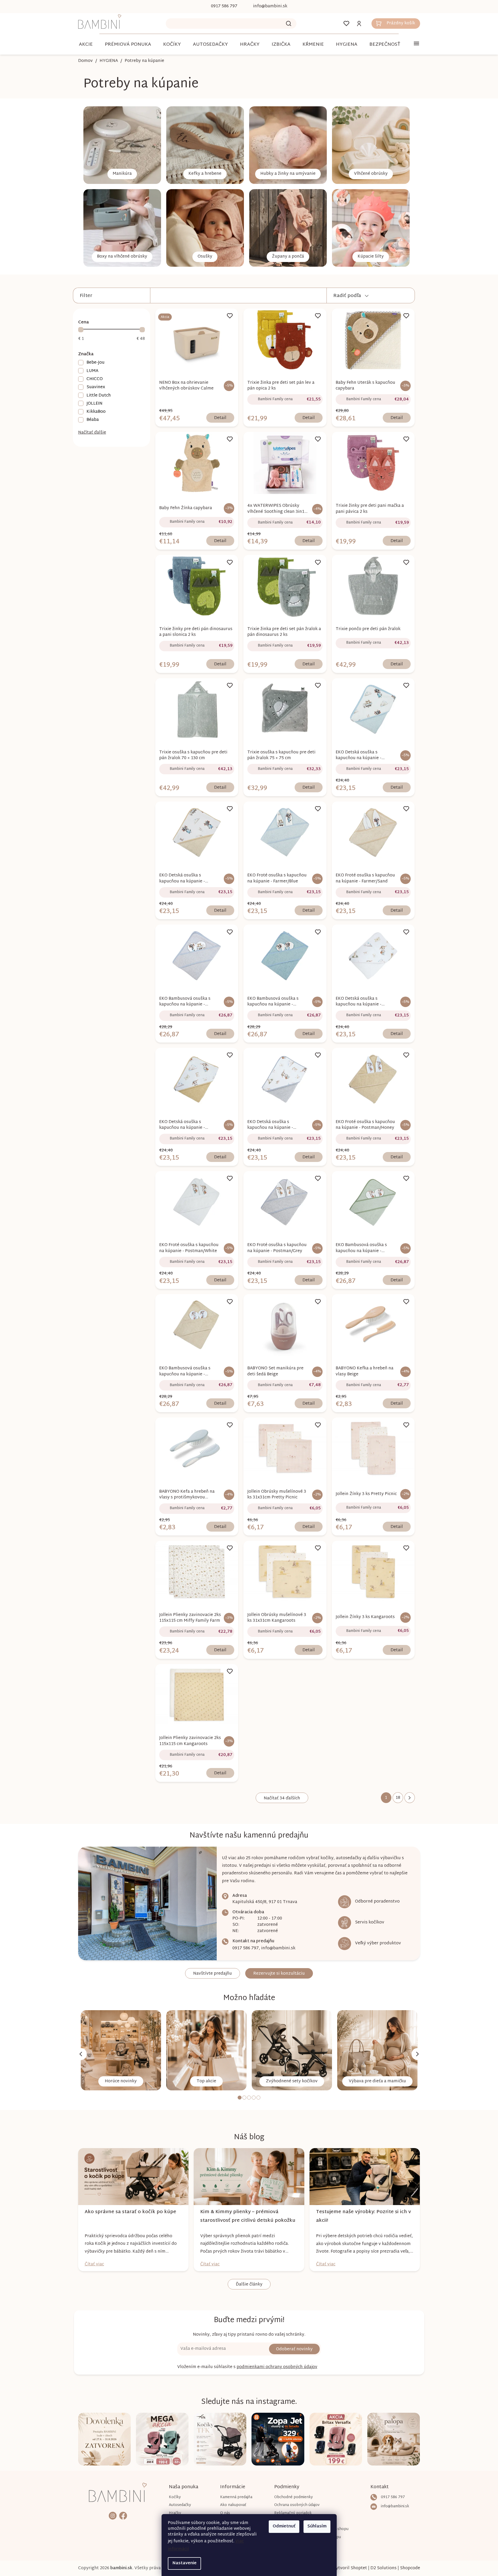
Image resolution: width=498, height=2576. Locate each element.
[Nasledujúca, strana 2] (410, 1798)
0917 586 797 (246, 1948)
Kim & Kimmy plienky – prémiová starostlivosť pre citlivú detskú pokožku (248, 2216)
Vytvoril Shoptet (350, 2568)
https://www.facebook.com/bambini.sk (123, 2516)
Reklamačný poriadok (293, 2513)
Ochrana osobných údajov (297, 2505)
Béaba (93, 420)
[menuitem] (86, 45)
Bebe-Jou (96, 362)
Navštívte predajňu (213, 1974)
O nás (225, 2513)
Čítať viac (94, 2264)
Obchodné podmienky (294, 2497)
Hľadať (289, 24)
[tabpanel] (121, 2050)
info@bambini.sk (278, 1948)
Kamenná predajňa (236, 2497)
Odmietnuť (284, 2526)
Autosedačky (180, 2505)
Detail (220, 418)
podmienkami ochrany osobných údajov (277, 2367)
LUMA (92, 371)
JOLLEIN (95, 403)
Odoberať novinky (294, 2349)
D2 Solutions (383, 2568)
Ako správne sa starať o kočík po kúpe (130, 2212)
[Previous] (81, 2054)
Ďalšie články (249, 2285)
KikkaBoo (96, 412)
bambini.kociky (113, 2516)
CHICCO (95, 379)
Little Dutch (99, 395)
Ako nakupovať (233, 2505)
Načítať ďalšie (92, 433)
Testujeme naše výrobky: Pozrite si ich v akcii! (364, 2216)
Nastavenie (184, 2563)
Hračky (175, 2513)
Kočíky (175, 2497)
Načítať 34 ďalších (282, 1798)
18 (398, 1798)
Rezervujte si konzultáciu (279, 1974)
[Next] (417, 2054)
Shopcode (410, 2568)
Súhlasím (317, 2526)
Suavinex (96, 387)
